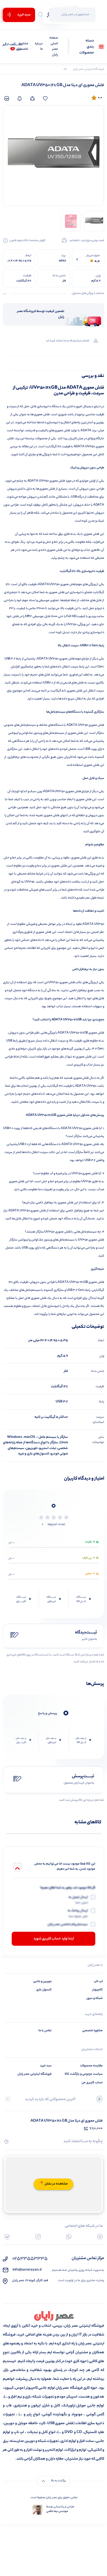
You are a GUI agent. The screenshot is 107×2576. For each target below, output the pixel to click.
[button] (99, 2100)
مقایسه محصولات (91, 2066)
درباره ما (39, 47)
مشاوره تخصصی (23, 47)
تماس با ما (45, 2031)
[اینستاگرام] (38, 2237)
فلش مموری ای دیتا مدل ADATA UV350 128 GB (67, 2121)
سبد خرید (46, 2066)
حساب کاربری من (92, 2083)
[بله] (7, 2237)
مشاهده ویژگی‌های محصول (88, 294)
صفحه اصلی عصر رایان (54, 47)
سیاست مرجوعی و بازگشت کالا (84, 2074)
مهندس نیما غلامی (57, 2512)
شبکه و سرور (95, 1998)
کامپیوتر (98, 1990)
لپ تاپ (98, 1981)
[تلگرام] (100, 2237)
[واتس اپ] (69, 2237)
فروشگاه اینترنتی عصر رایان (35, 2074)
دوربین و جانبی (42, 1981)
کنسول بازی (44, 1990)
